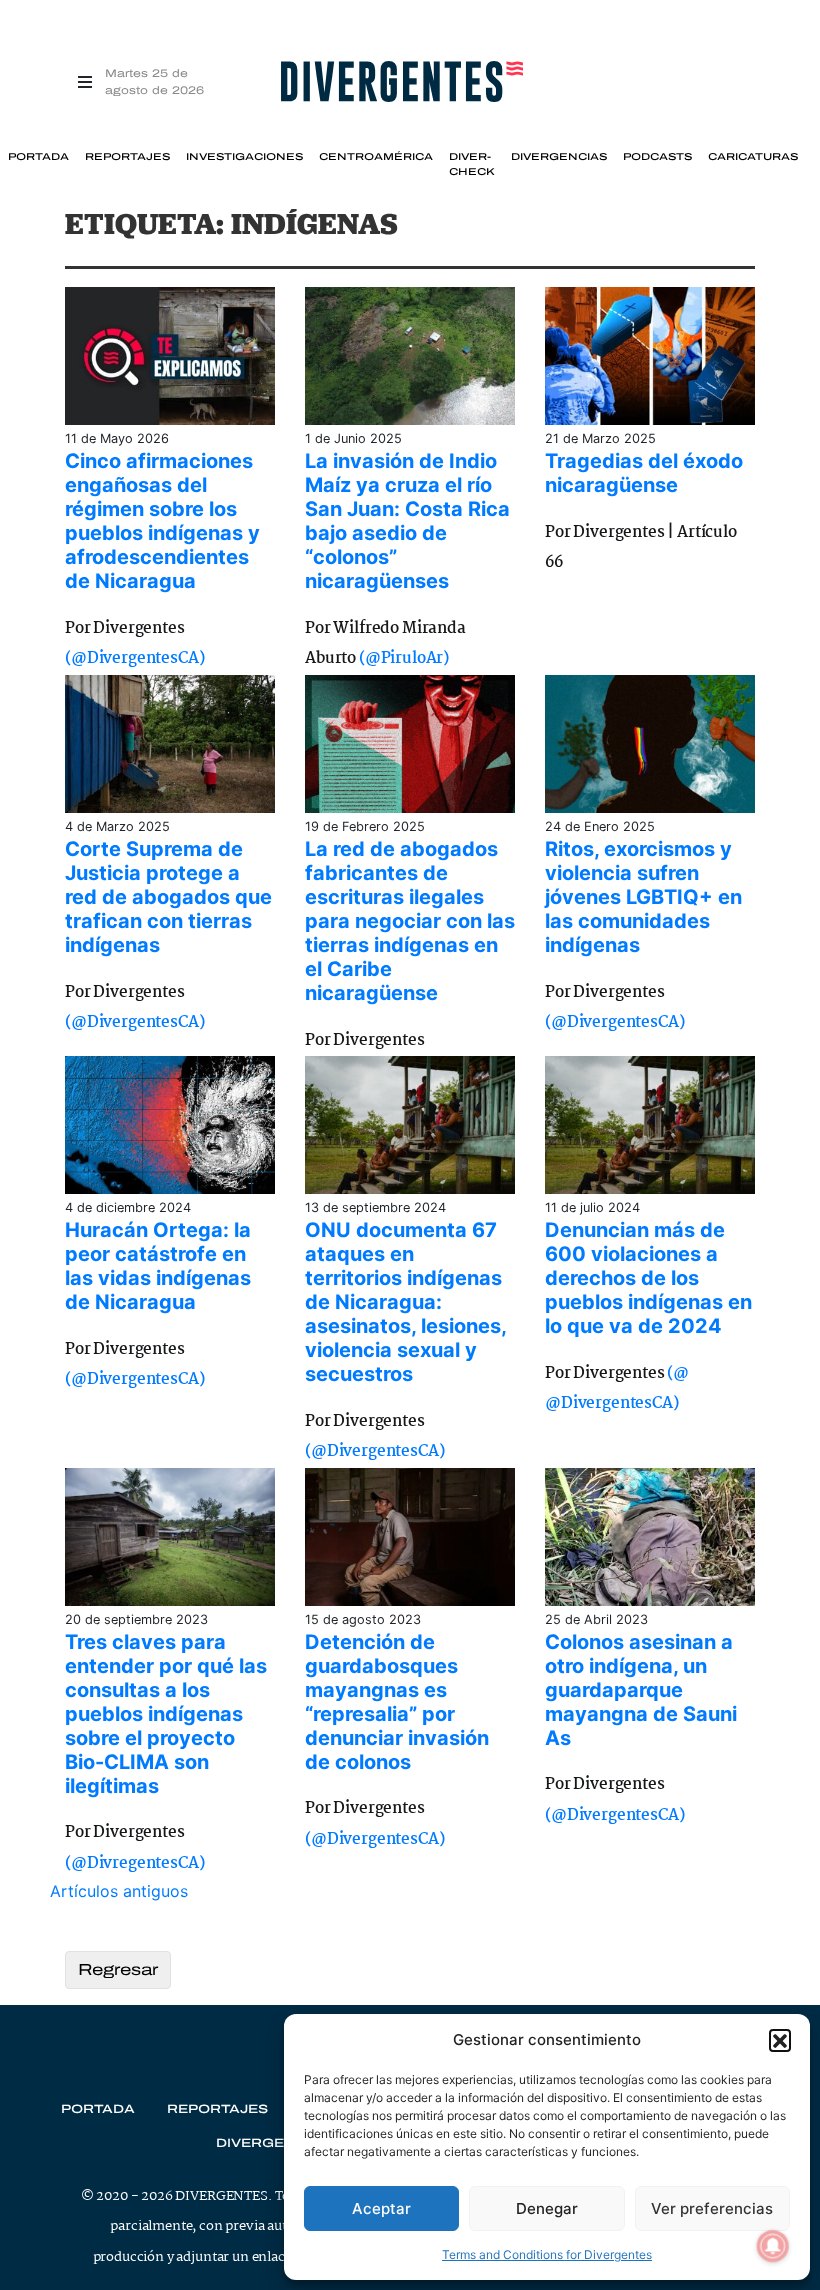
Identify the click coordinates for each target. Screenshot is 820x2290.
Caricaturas (753, 157)
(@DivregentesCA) (134, 1863)
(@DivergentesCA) (134, 658)
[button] (780, 2040)
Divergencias (559, 157)
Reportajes (127, 157)
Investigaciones (244, 157)
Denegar (547, 2208)
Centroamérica (376, 157)
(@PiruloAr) (404, 658)
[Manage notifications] (773, 2246)
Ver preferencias (712, 2208)
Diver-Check (472, 164)
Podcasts (657, 157)
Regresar (118, 1969)
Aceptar (381, 2208)
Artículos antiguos (119, 1891)
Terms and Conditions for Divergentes (547, 2254)
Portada (38, 157)
